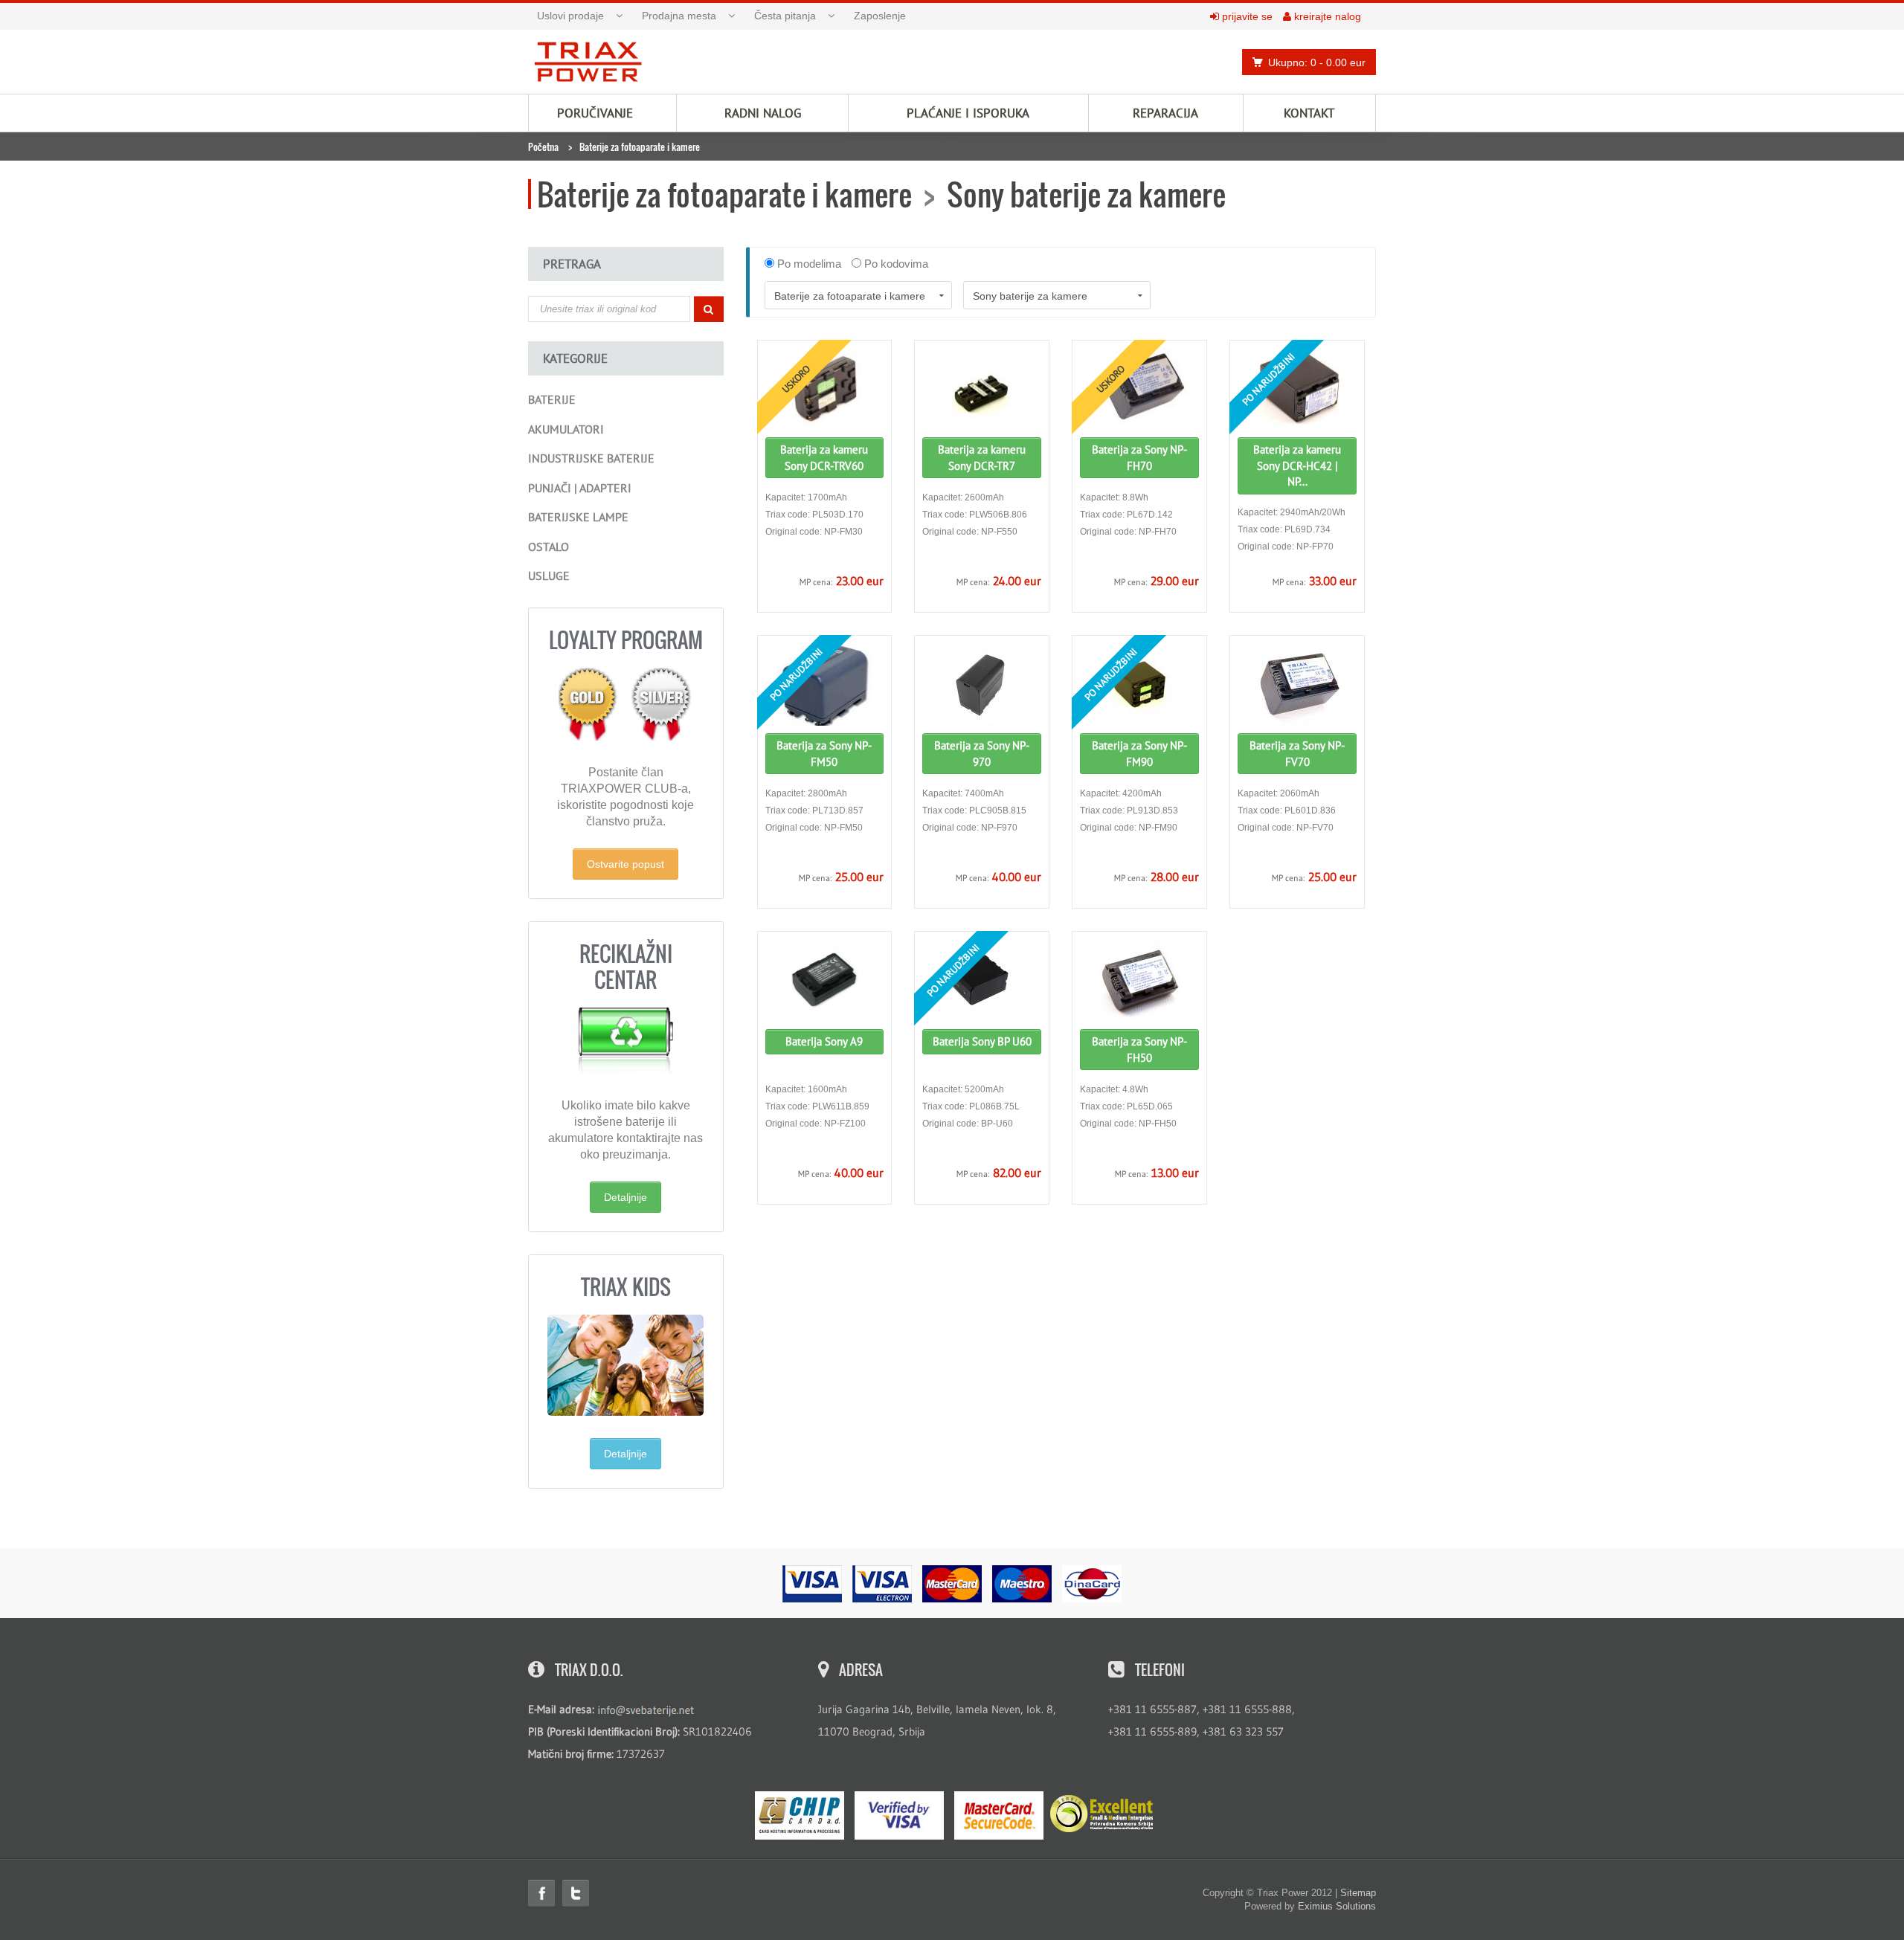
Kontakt (1309, 113)
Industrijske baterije (591, 458)
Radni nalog (763, 113)
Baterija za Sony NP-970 (982, 753)
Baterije (552, 399)
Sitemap (1358, 1893)
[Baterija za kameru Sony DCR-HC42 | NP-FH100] (1297, 389)
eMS (800, 1815)
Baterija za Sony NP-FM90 (1139, 753)
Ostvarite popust (625, 864)
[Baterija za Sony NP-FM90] (1139, 684)
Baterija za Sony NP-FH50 (1139, 1049)
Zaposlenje (880, 16)
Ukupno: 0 (1317, 62)
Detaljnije (625, 1197)
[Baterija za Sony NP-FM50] (825, 684)
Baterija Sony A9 (824, 1041)
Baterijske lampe (578, 517)
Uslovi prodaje (570, 16)
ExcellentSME (1101, 1814)
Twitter (576, 1893)
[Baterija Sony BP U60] (982, 980)
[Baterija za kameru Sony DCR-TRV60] (825, 389)
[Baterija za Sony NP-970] (982, 684)
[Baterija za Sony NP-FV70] (1297, 684)
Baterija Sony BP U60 (982, 1041)
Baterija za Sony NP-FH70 (1139, 457)
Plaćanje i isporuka (968, 113)
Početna (543, 146)
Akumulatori (566, 429)
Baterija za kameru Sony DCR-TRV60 (824, 457)
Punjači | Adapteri (580, 488)
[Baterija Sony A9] (825, 980)
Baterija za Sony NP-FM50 (824, 753)
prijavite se (1246, 16)
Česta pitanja (785, 16)
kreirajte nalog (1326, 16)
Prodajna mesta (679, 16)
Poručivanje (595, 113)
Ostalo (549, 547)
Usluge (549, 576)
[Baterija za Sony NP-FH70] (1139, 389)
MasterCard (999, 1815)
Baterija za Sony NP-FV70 (1297, 753)
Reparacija (1165, 113)
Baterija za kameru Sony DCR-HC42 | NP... (1297, 465)
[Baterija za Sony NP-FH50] (1139, 980)
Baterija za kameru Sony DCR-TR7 (982, 457)
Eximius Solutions (1337, 1906)
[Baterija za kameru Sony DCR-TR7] (982, 389)
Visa (899, 1815)
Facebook (541, 1893)
